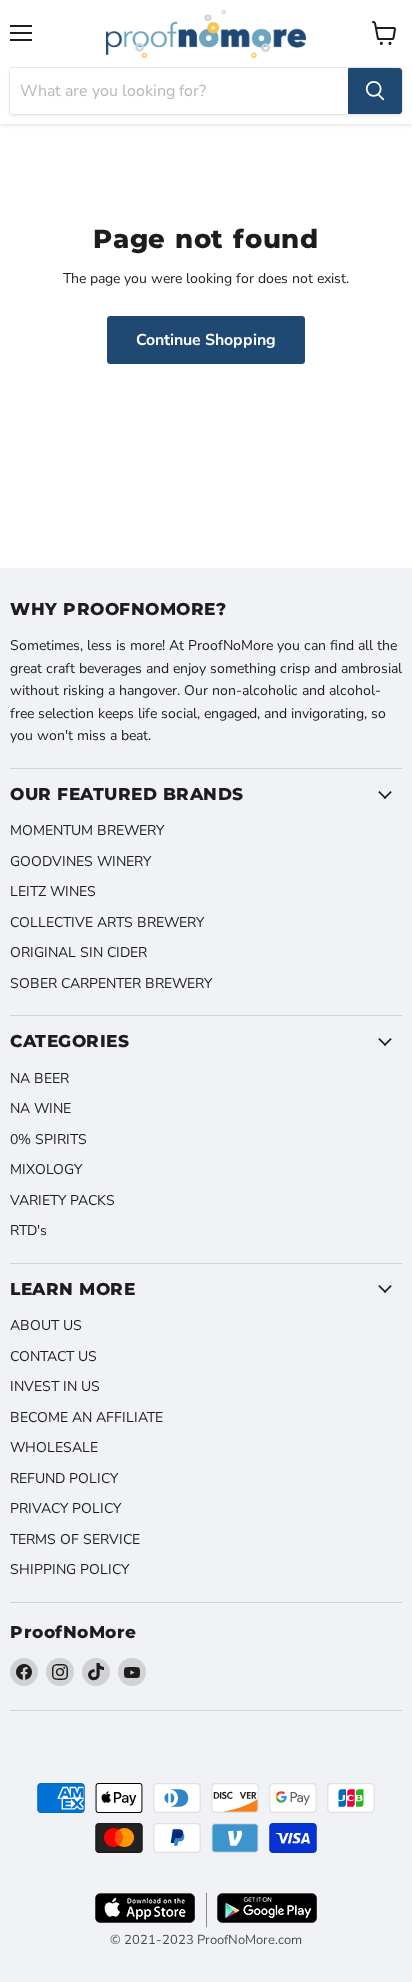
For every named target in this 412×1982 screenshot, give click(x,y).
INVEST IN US (55, 1386)
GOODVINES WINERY (80, 861)
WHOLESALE (54, 1447)
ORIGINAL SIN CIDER (78, 952)
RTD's (28, 1230)
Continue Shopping (206, 340)
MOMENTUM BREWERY (87, 830)
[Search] (375, 91)
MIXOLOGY (46, 1169)
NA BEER (39, 1078)
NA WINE (40, 1108)
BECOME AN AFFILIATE (86, 1417)
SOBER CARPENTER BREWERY (111, 983)
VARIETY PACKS (62, 1200)
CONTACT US (53, 1356)
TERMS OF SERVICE (75, 1539)
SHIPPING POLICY (69, 1569)
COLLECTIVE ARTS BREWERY (107, 922)
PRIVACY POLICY (65, 1508)
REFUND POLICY (64, 1478)
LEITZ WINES (53, 891)
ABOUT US (46, 1325)
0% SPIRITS (48, 1139)
